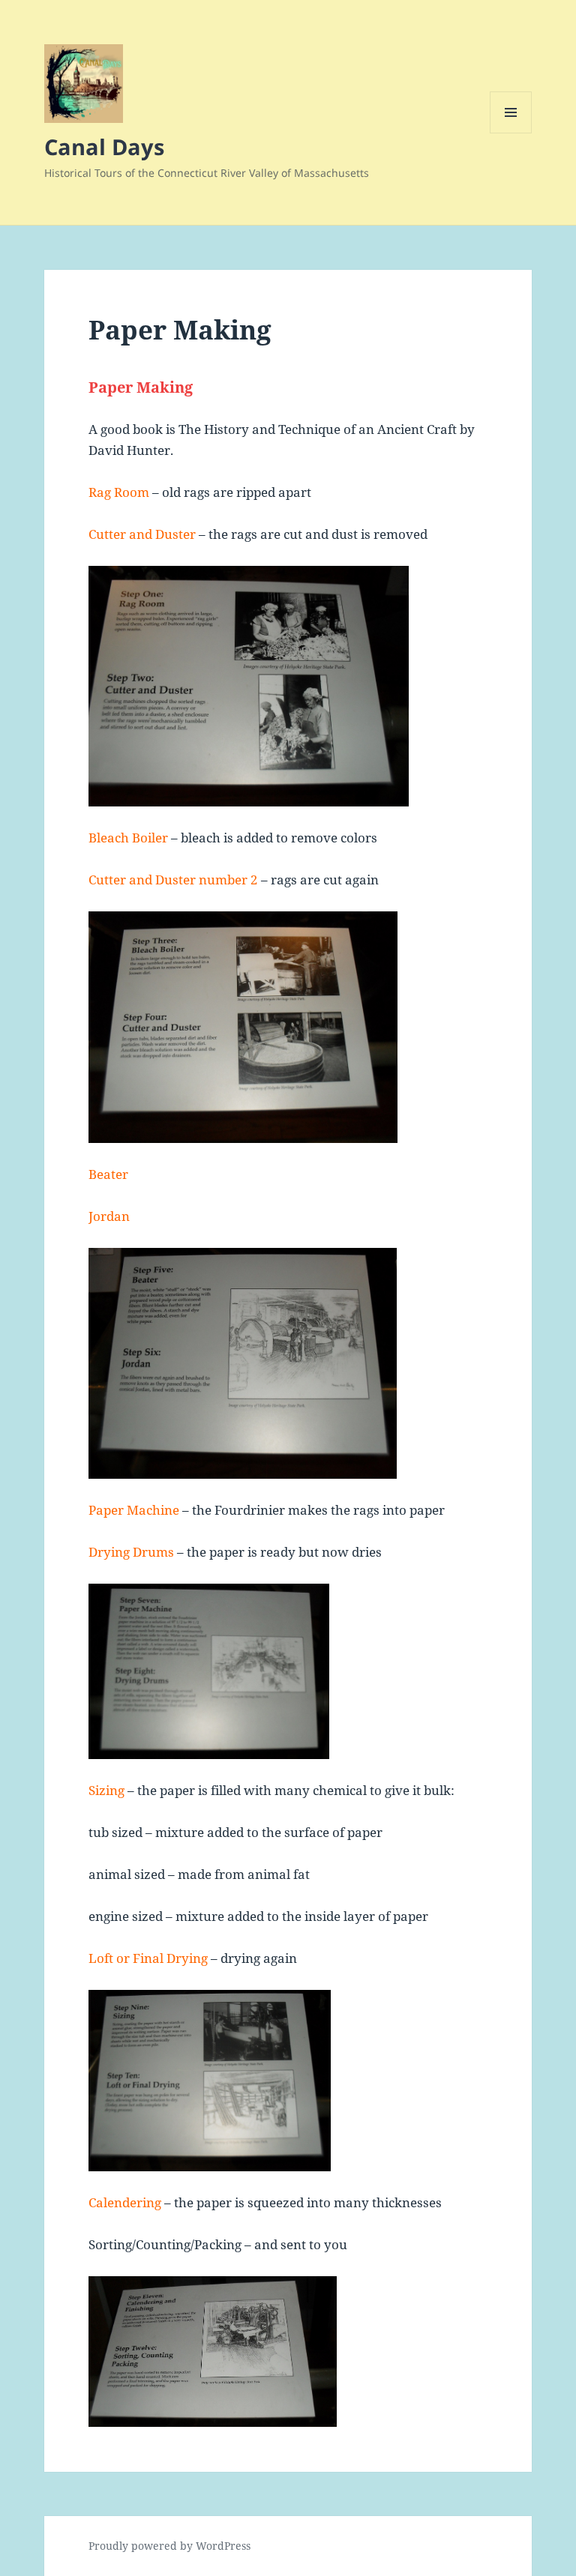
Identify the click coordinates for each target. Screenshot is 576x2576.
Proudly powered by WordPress (169, 2546)
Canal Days (104, 147)
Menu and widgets (511, 133)
